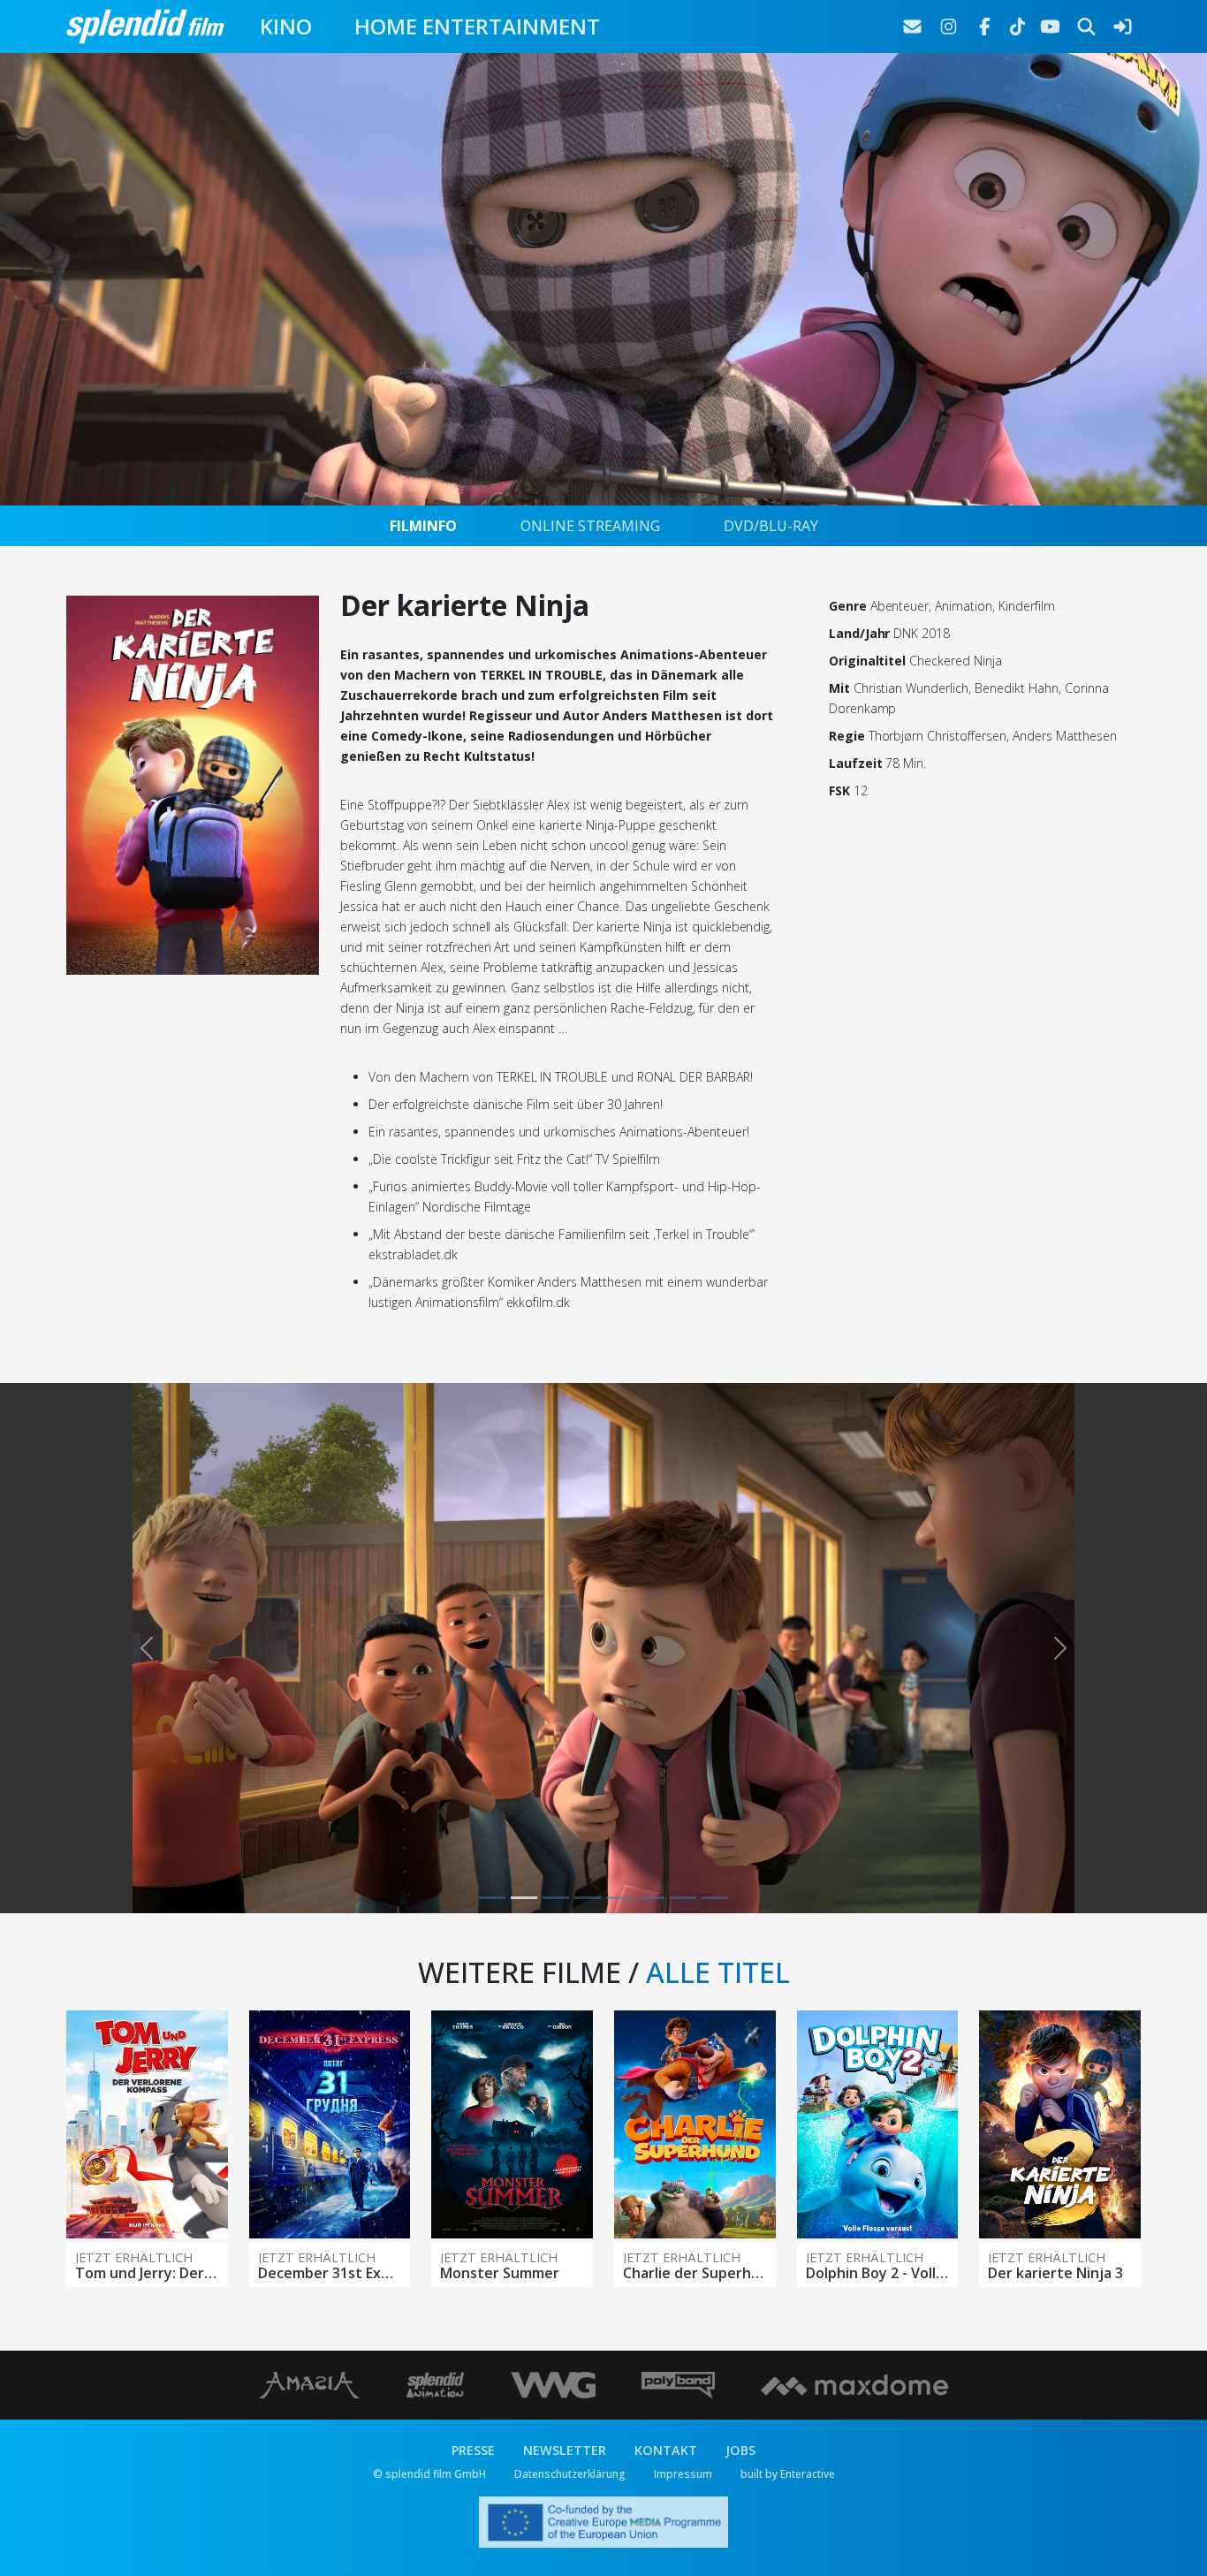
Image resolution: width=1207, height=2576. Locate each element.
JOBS (740, 2450)
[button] (147, 1648)
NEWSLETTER (565, 2450)
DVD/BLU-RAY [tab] (771, 526)
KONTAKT (666, 2450)
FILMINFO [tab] (423, 526)
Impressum (683, 2474)
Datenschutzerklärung (570, 2474)
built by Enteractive (788, 2474)
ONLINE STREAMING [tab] (590, 526)
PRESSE (473, 2450)
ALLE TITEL (718, 1972)
